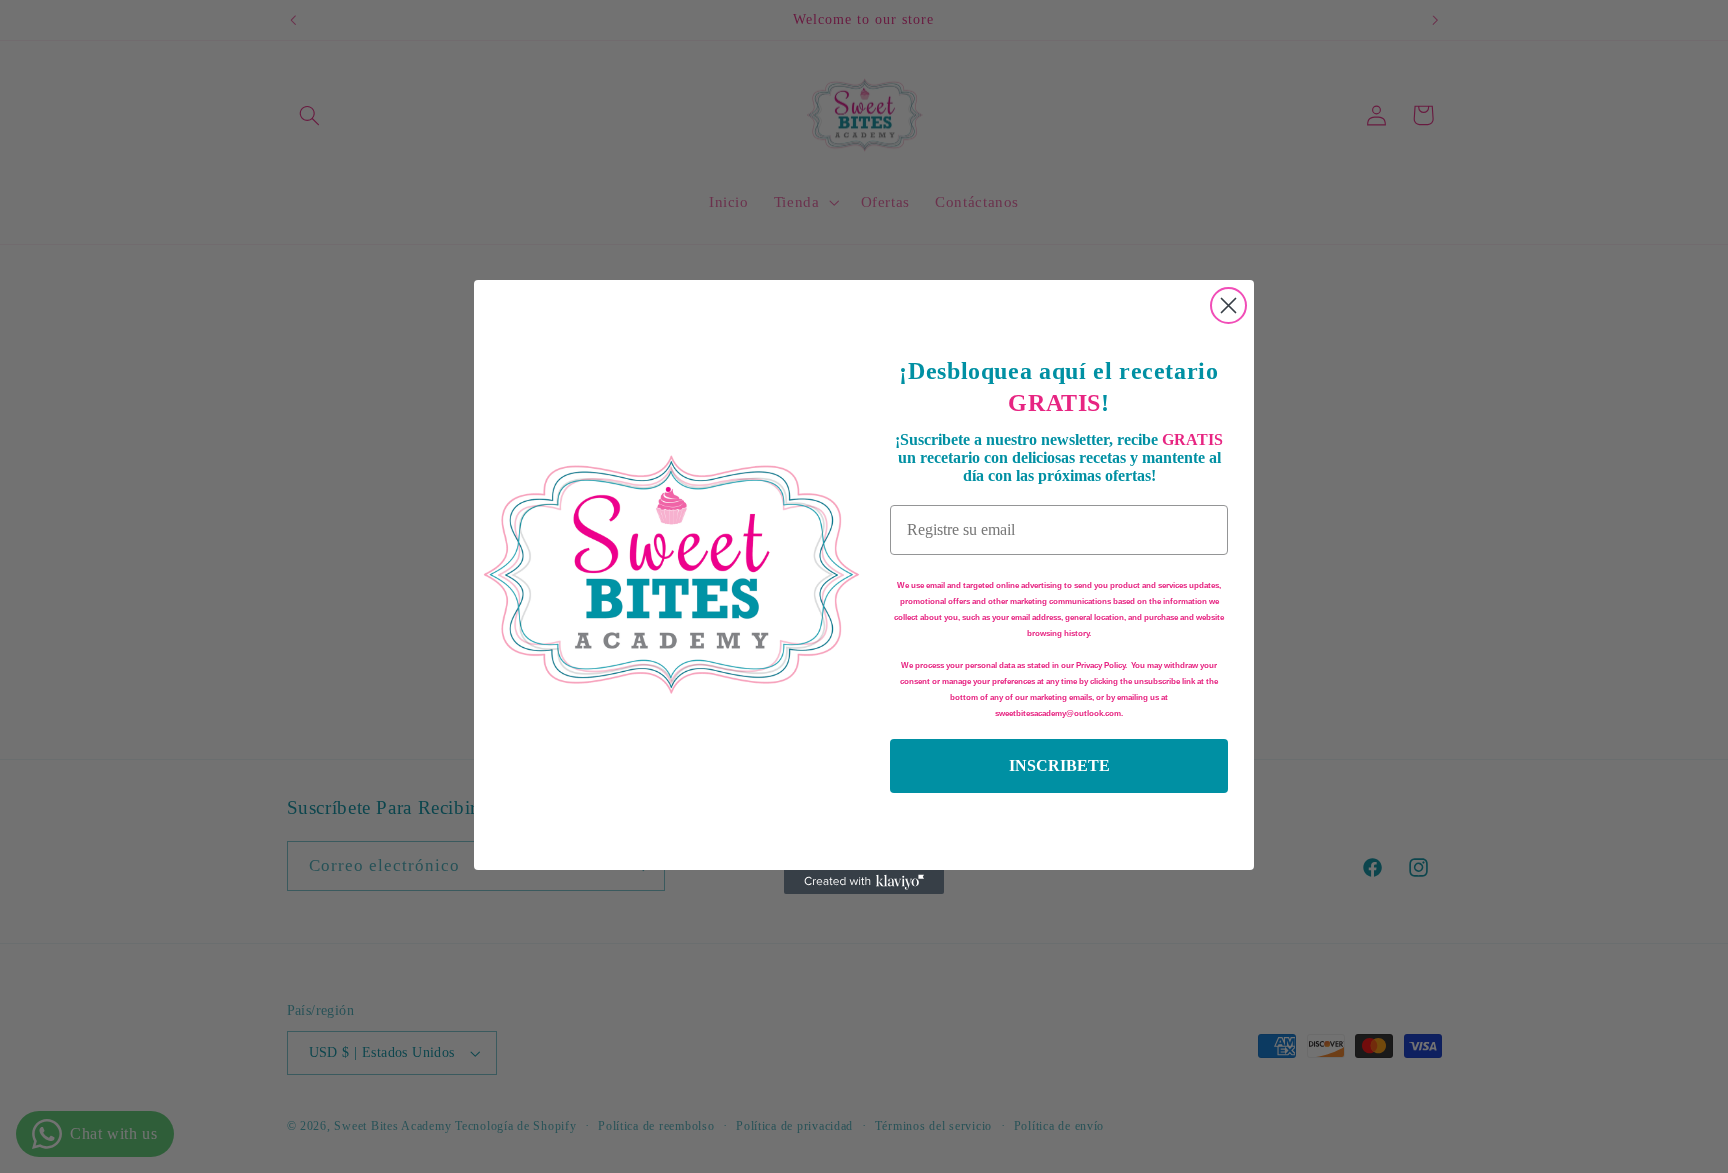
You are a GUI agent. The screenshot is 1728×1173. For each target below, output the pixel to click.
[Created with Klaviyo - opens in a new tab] (864, 882)
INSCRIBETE (1059, 765)
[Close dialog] (1228, 305)
